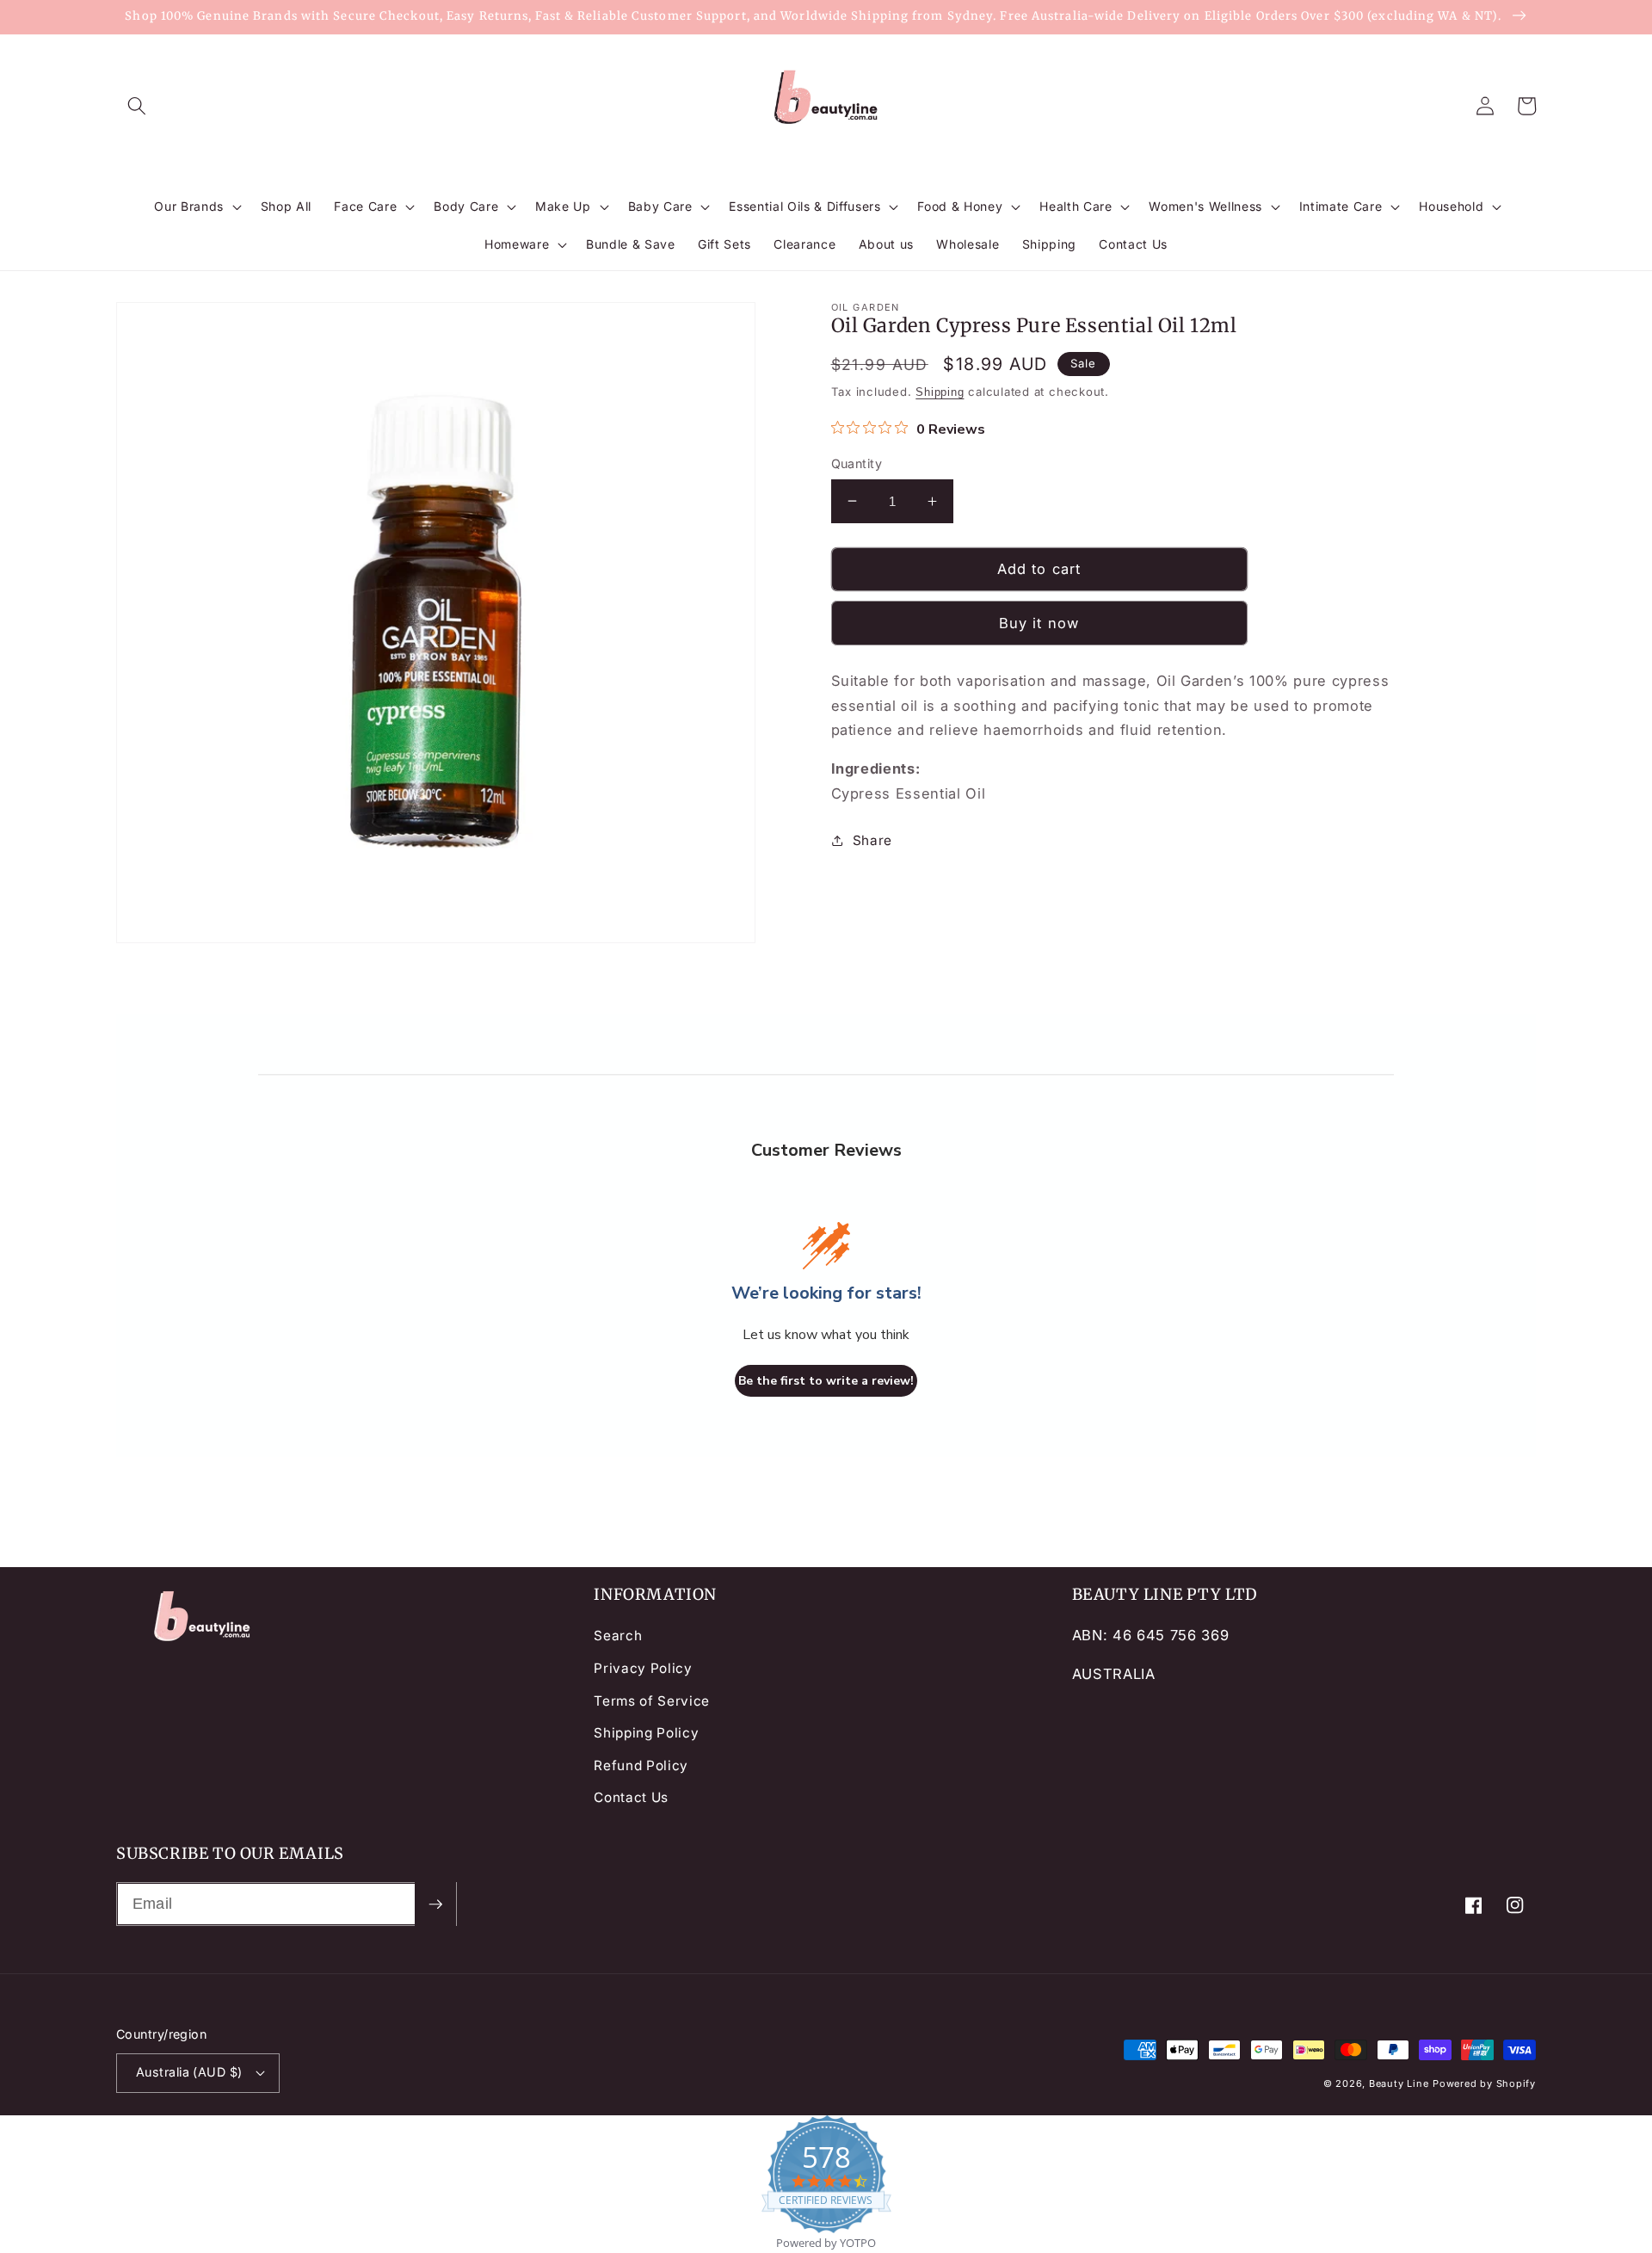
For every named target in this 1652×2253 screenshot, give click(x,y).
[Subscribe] (435, 1904)
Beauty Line (1399, 2083)
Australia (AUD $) (189, 2072)
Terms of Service (652, 1701)
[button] (137, 106)
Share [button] (872, 840)
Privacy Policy (643, 1668)
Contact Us (631, 1797)
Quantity (857, 463)
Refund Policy (641, 1765)
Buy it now (1039, 623)
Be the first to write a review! (826, 1381)
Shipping (940, 392)
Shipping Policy (646, 1733)
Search (618, 1636)
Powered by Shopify (1484, 2083)
